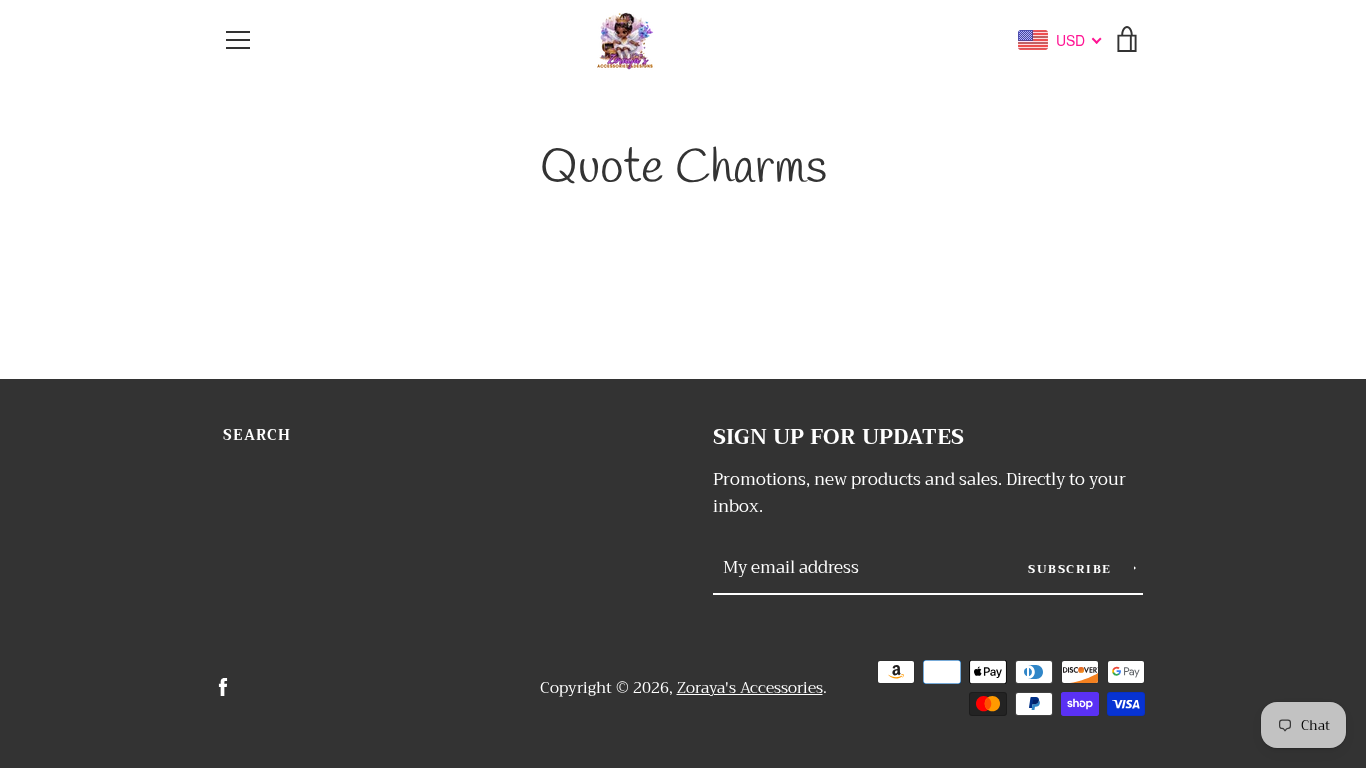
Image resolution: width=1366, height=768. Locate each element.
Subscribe (1072, 569)
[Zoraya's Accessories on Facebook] (223, 686)
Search (257, 435)
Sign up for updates (838, 437)
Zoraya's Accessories (750, 688)
